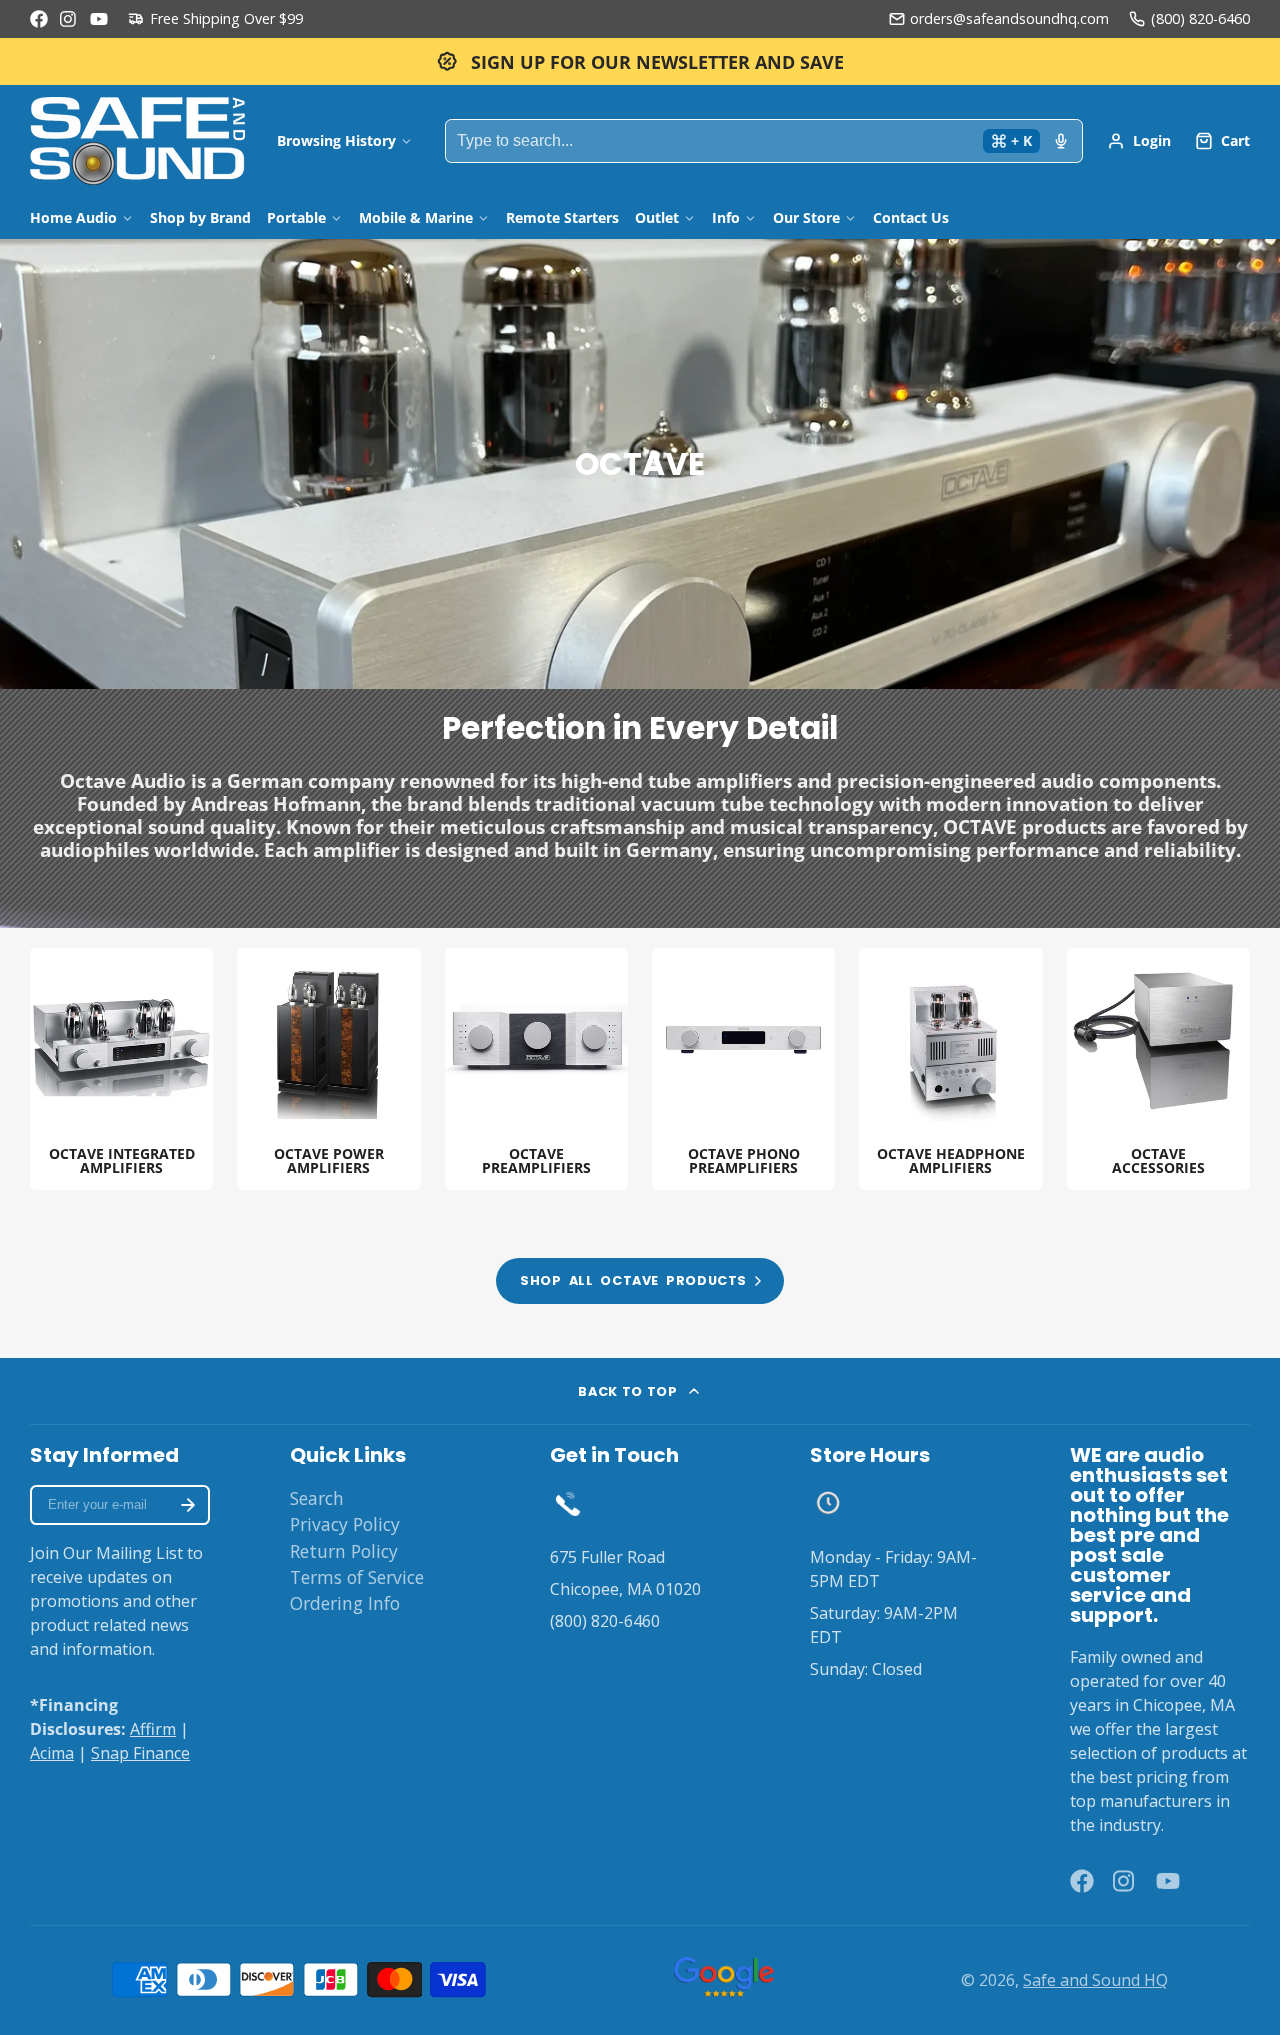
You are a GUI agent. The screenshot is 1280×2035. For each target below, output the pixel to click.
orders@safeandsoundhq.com (1009, 18)
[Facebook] (39, 19)
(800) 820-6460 (1200, 18)
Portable (296, 217)
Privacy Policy (345, 1524)
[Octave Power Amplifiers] (328, 1069)
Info (726, 217)
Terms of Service (357, 1577)
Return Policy (344, 1551)
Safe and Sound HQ (1095, 1980)
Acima (52, 1753)
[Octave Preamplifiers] (536, 1069)
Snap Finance (140, 1753)
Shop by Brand (200, 217)
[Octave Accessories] (1158, 1069)
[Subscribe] (188, 1505)
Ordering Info (345, 1603)
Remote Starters (562, 217)
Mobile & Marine (416, 217)
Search (317, 1498)
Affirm (153, 1729)
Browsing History (336, 140)
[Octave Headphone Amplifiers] (950, 1069)
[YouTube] (99, 19)
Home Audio (73, 217)
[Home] (137, 141)
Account (1139, 141)
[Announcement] (640, 61)
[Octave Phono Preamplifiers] (743, 1069)
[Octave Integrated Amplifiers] (121, 1069)
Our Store (806, 217)
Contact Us (911, 217)
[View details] (568, 1503)
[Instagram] (69, 19)
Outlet (657, 217)
